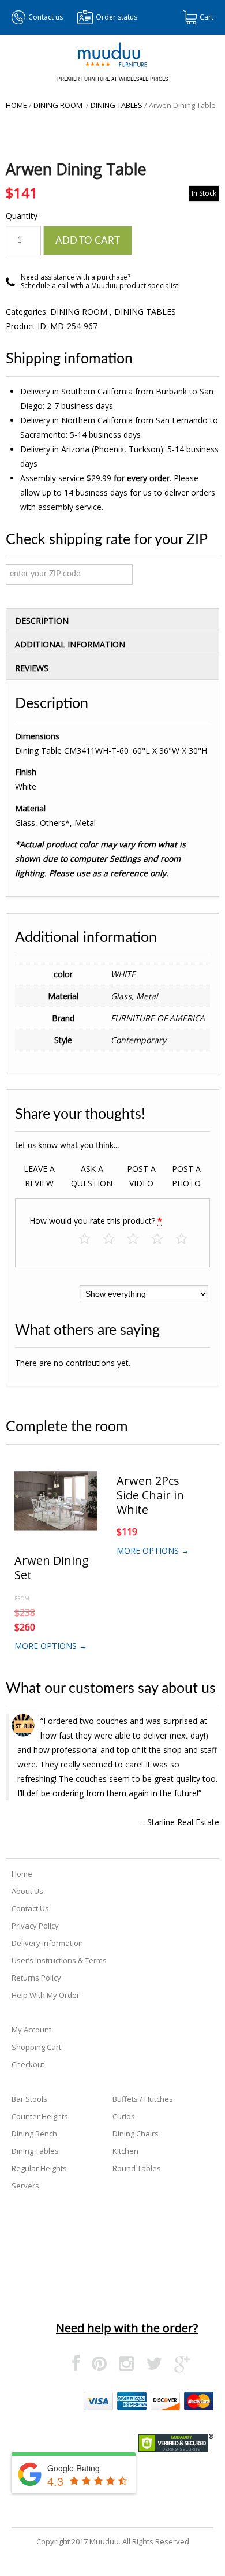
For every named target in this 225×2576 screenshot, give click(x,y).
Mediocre (115, 1239)
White (123, 974)
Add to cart (88, 241)
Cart (207, 17)
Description (42, 621)
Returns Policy (36, 1978)
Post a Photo (186, 1176)
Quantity (22, 216)
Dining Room (59, 105)
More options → (51, 1646)
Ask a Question (92, 1176)
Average (139, 1239)
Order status (117, 17)
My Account (31, 2030)
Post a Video (141, 1176)
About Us (27, 1891)
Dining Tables (117, 105)
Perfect (187, 1239)
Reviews (32, 668)
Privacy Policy (35, 1926)
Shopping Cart (36, 2047)
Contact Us (30, 1908)
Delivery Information (47, 1943)
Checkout (28, 2064)
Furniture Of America (158, 1018)
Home (16, 105)
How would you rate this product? (96, 1221)
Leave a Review (39, 1176)
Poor (90, 1239)
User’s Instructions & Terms (59, 1960)
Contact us (46, 17)
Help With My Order (46, 1995)
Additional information (70, 644)
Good (163, 1239)
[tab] (112, 620)
